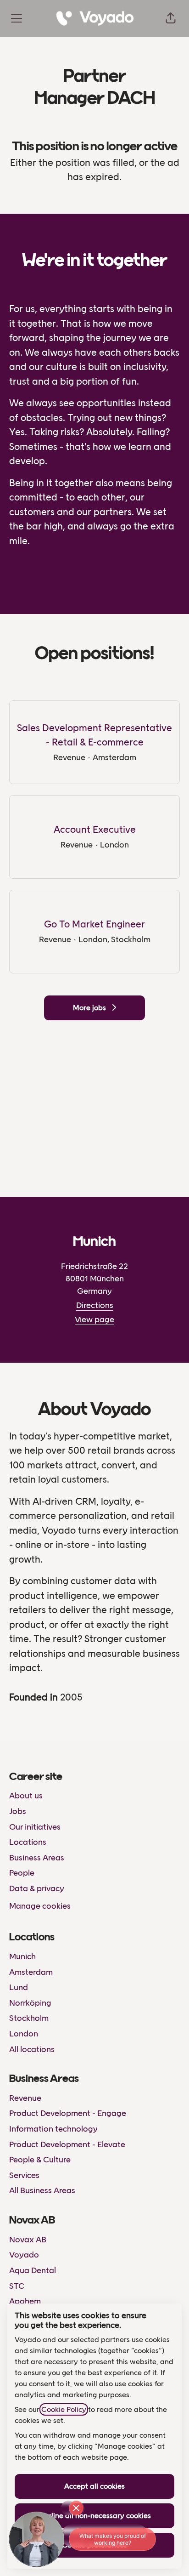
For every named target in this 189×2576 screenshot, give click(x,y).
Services (24, 2175)
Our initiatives (35, 1827)
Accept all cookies (94, 2486)
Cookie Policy (64, 2409)
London (24, 2034)
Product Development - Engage (68, 2113)
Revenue (25, 2098)
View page (94, 1319)
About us (26, 1796)
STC (17, 2286)
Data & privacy (37, 1888)
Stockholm (29, 2018)
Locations (28, 1842)
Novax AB (28, 2240)
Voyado (24, 2255)
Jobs (18, 1811)
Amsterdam (31, 1972)
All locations (32, 2049)
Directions (95, 1305)
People (22, 1873)
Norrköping (30, 2003)
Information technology (53, 2129)
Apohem (25, 2301)
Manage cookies (40, 1906)
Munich (22, 1956)
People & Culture (40, 2160)
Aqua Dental (33, 2270)
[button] (171, 18)
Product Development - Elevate (67, 2144)
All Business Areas (42, 2190)
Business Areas (37, 1858)
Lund (19, 1987)
